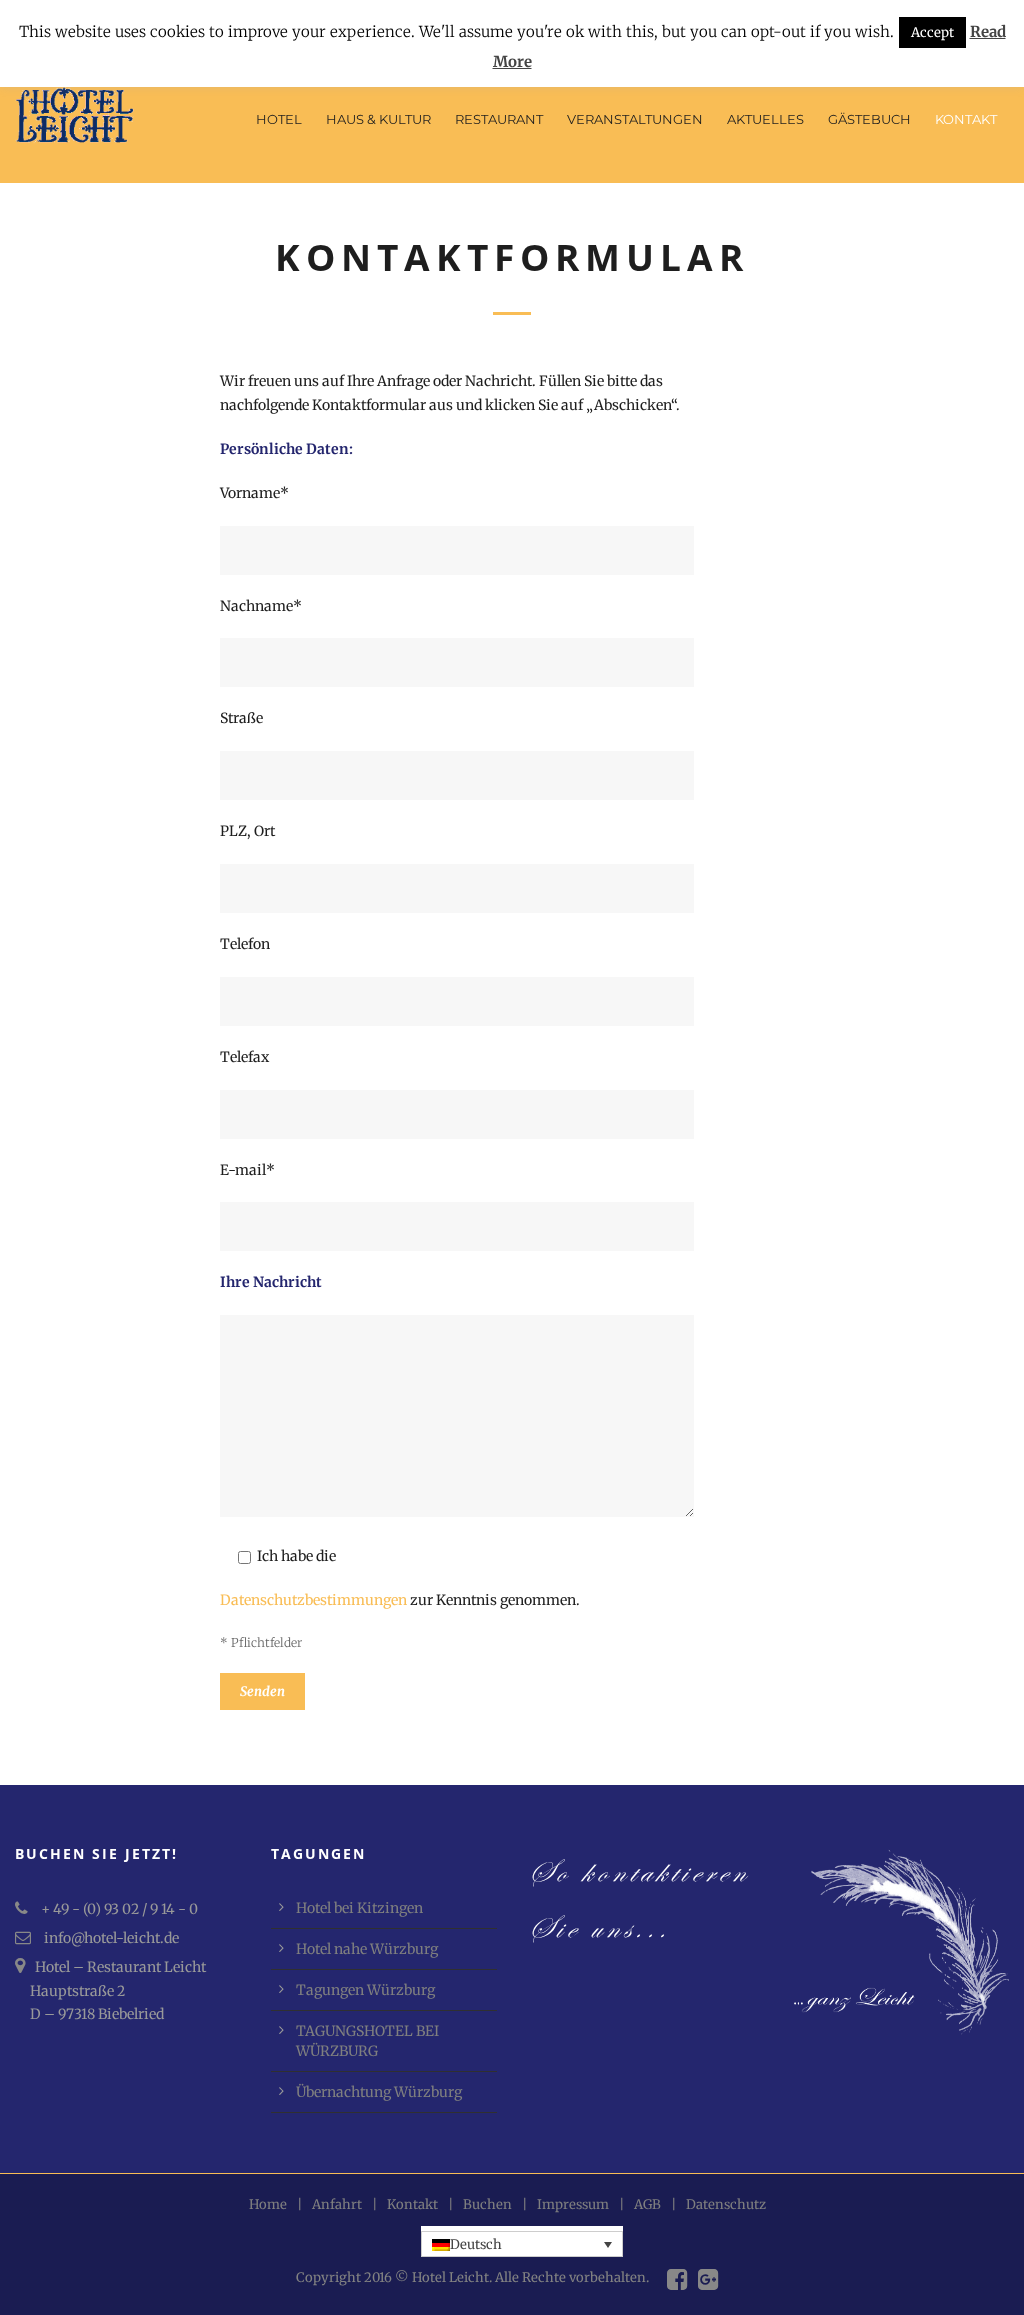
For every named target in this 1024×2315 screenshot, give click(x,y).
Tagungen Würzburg (365, 1990)
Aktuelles (765, 119)
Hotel (279, 119)
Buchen (487, 2204)
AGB (647, 2204)
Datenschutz (726, 2204)
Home (268, 2204)
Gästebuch (869, 119)
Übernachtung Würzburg (379, 2092)
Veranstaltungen (635, 119)
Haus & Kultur (378, 119)
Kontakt (966, 119)
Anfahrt (337, 2204)
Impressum (573, 2204)
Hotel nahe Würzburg (367, 1949)
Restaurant (499, 119)
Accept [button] (932, 32)
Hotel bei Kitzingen (359, 1908)
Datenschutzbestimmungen (313, 1600)
